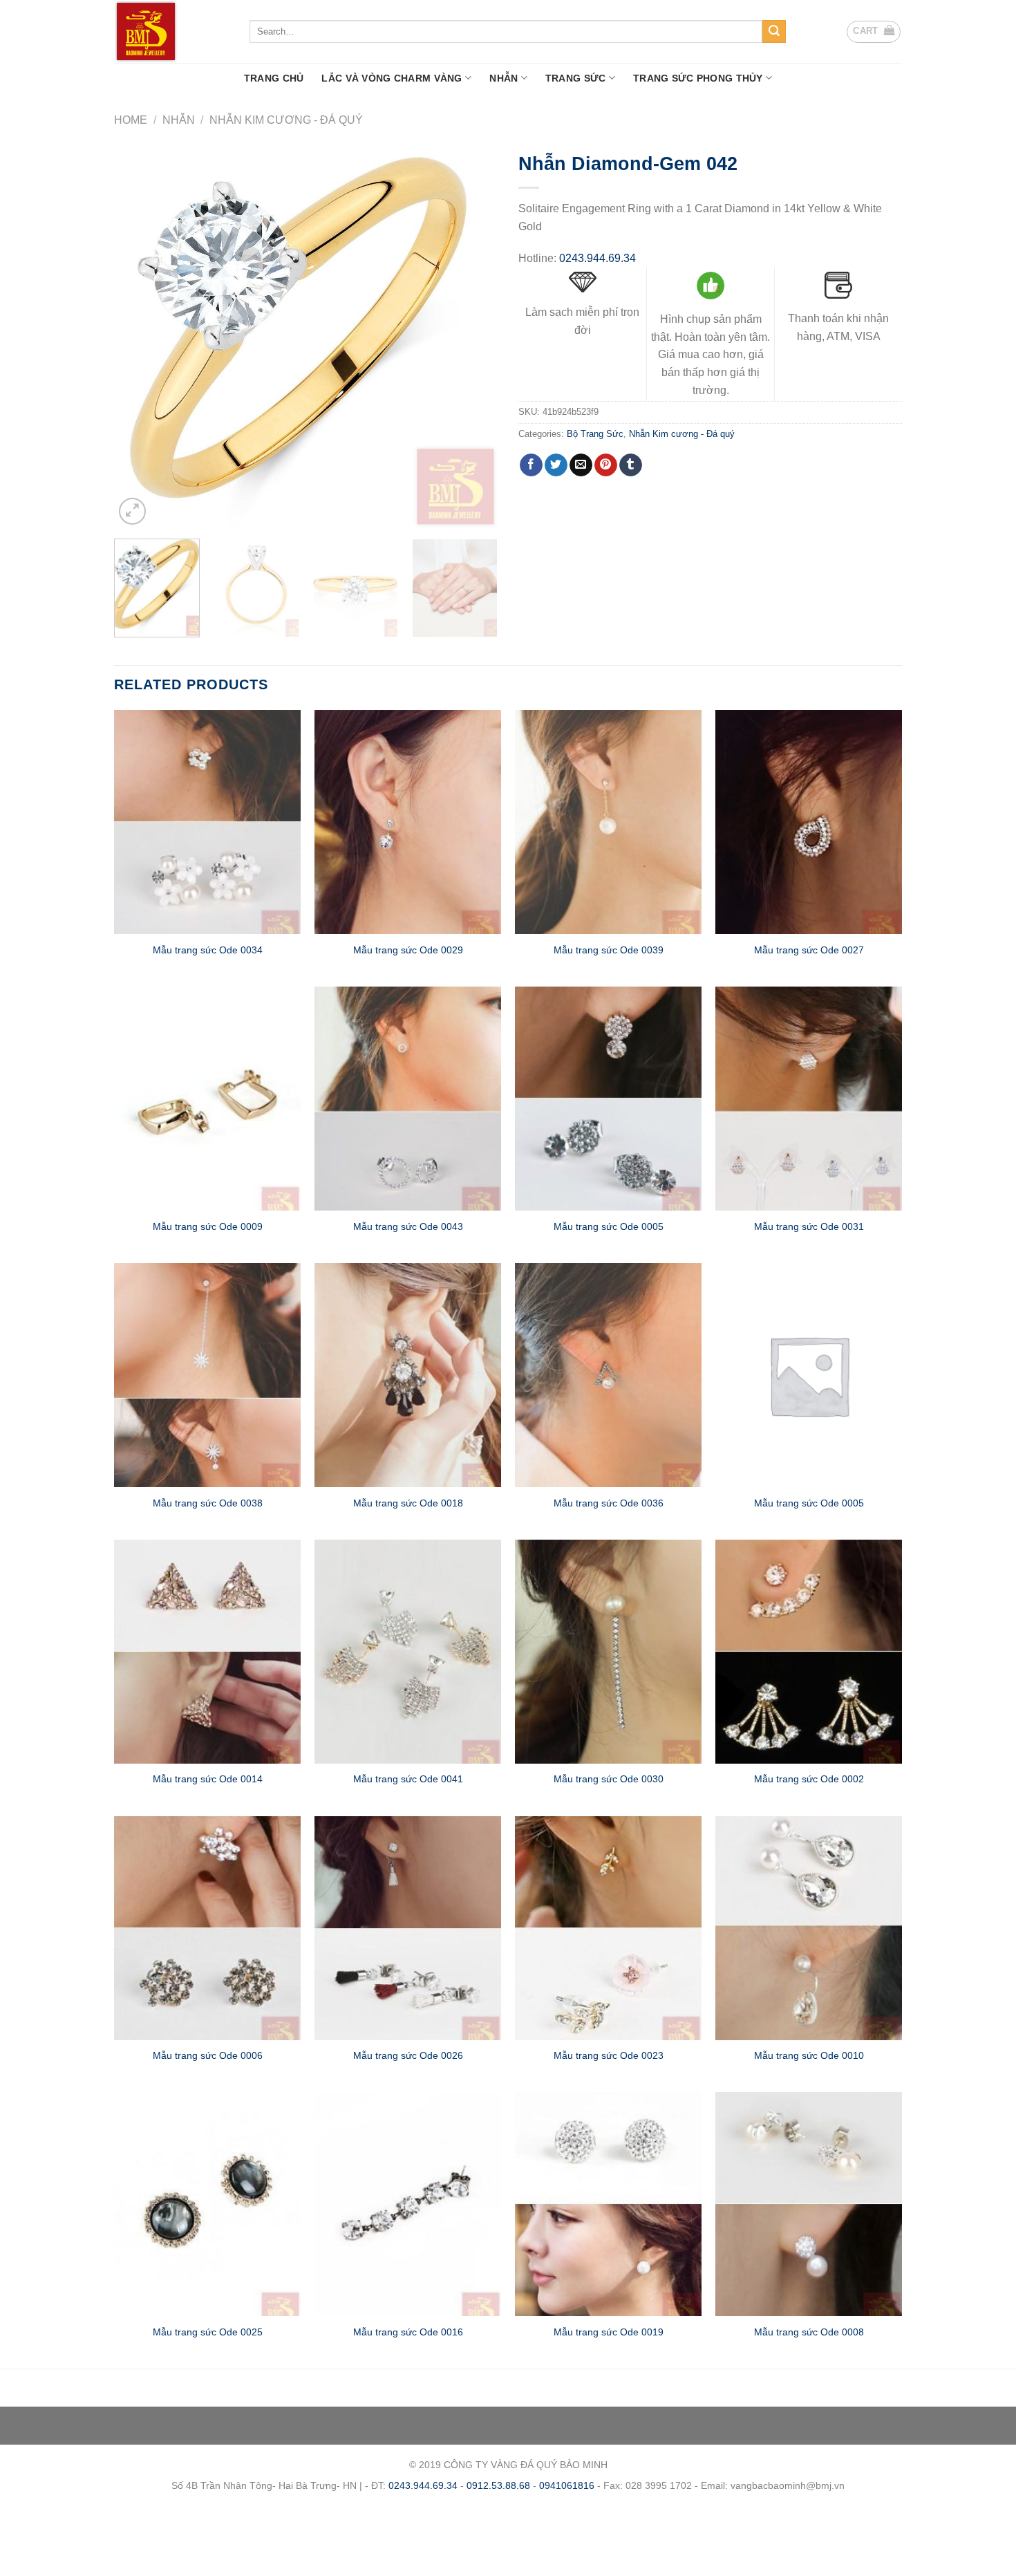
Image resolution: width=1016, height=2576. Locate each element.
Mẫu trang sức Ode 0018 (408, 1503)
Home (131, 120)
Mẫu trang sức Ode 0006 (208, 2055)
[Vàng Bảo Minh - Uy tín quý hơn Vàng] (171, 31)
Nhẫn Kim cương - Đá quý (286, 120)
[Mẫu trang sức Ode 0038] (207, 1375)
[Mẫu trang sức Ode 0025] (207, 2204)
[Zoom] (132, 511)
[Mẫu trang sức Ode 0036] (608, 1375)
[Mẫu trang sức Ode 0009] (207, 1099)
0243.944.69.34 (598, 258)
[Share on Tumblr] (631, 465)
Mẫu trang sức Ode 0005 (609, 1226)
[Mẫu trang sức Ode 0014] (207, 1652)
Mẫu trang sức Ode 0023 (609, 2055)
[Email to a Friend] (581, 465)
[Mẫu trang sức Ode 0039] (608, 822)
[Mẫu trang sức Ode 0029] (408, 822)
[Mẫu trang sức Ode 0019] (608, 2204)
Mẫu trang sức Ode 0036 (609, 1503)
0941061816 (567, 2485)
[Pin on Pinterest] (606, 465)
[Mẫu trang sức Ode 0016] (408, 2204)
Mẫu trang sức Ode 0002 (809, 1779)
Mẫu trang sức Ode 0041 (408, 1779)
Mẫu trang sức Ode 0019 (609, 2332)
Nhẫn (504, 78)
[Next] (473, 336)
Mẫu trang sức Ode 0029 (408, 950)
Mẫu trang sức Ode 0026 (408, 2055)
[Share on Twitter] (556, 465)
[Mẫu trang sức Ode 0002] (809, 1652)
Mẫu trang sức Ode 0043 (408, 1226)
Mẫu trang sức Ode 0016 (408, 2332)
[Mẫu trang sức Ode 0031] (809, 1099)
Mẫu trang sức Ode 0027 (809, 950)
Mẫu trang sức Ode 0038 (208, 1503)
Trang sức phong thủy (698, 78)
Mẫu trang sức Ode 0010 (809, 2055)
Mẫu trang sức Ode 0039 (609, 950)
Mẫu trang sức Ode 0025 (208, 2332)
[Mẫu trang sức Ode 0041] (408, 1652)
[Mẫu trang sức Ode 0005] (608, 1099)
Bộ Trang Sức (595, 434)
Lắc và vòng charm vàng (392, 78)
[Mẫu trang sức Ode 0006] (207, 1928)
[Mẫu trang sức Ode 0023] (608, 1928)
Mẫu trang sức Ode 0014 (208, 1779)
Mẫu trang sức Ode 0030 (609, 1779)
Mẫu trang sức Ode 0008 (809, 2332)
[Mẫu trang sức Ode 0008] (809, 2204)
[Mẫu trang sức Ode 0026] (408, 1928)
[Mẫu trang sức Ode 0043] (408, 1099)
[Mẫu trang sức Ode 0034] (207, 822)
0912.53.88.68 (498, 2485)
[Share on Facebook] (531, 465)
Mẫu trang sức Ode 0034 (208, 950)
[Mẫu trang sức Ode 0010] (809, 1928)
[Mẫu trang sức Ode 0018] (408, 1375)
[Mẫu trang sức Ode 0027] (809, 822)
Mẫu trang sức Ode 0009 (208, 1226)
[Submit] (774, 32)
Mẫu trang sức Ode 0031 (809, 1226)
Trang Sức (576, 78)
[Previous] (139, 336)
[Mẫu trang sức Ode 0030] (608, 1652)
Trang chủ (274, 78)
